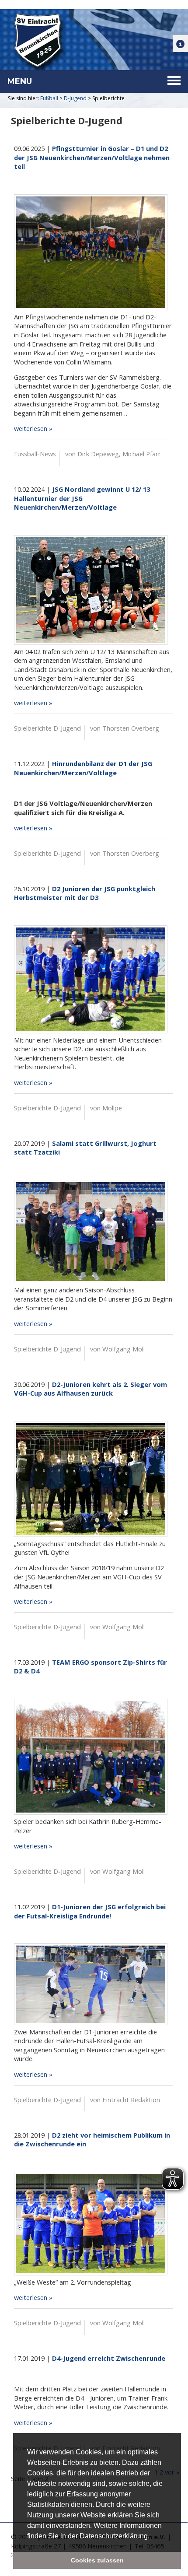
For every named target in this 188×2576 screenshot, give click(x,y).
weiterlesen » (33, 428)
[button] (153, 2537)
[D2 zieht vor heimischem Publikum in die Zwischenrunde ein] (91, 2224)
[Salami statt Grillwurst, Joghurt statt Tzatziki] (91, 1232)
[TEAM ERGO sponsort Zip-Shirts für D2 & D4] (91, 1757)
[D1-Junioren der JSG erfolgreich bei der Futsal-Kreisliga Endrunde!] (91, 1984)
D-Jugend (75, 98)
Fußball (49, 98)
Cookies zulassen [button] (97, 2560)
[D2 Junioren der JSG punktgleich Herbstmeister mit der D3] (91, 979)
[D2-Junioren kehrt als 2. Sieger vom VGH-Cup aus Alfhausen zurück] (91, 1479)
